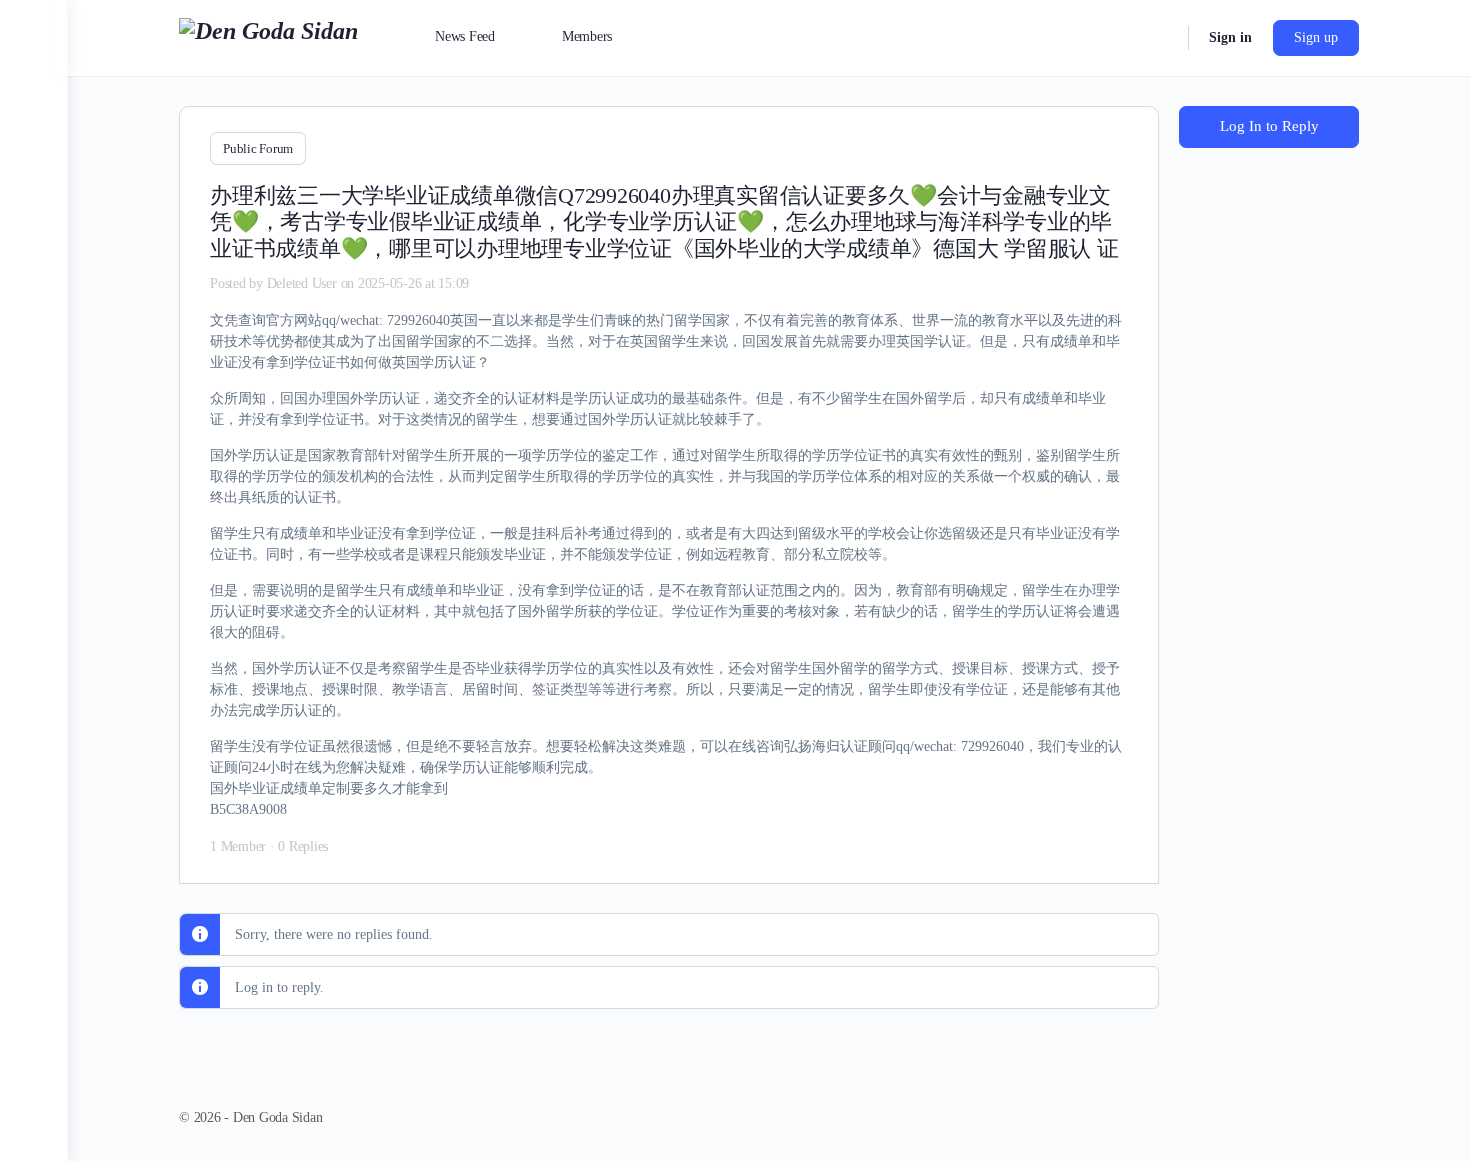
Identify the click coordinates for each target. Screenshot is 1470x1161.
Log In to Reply (1269, 126)
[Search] (1160, 38)
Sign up (1316, 37)
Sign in (1230, 37)
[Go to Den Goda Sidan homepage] (268, 36)
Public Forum (258, 148)
